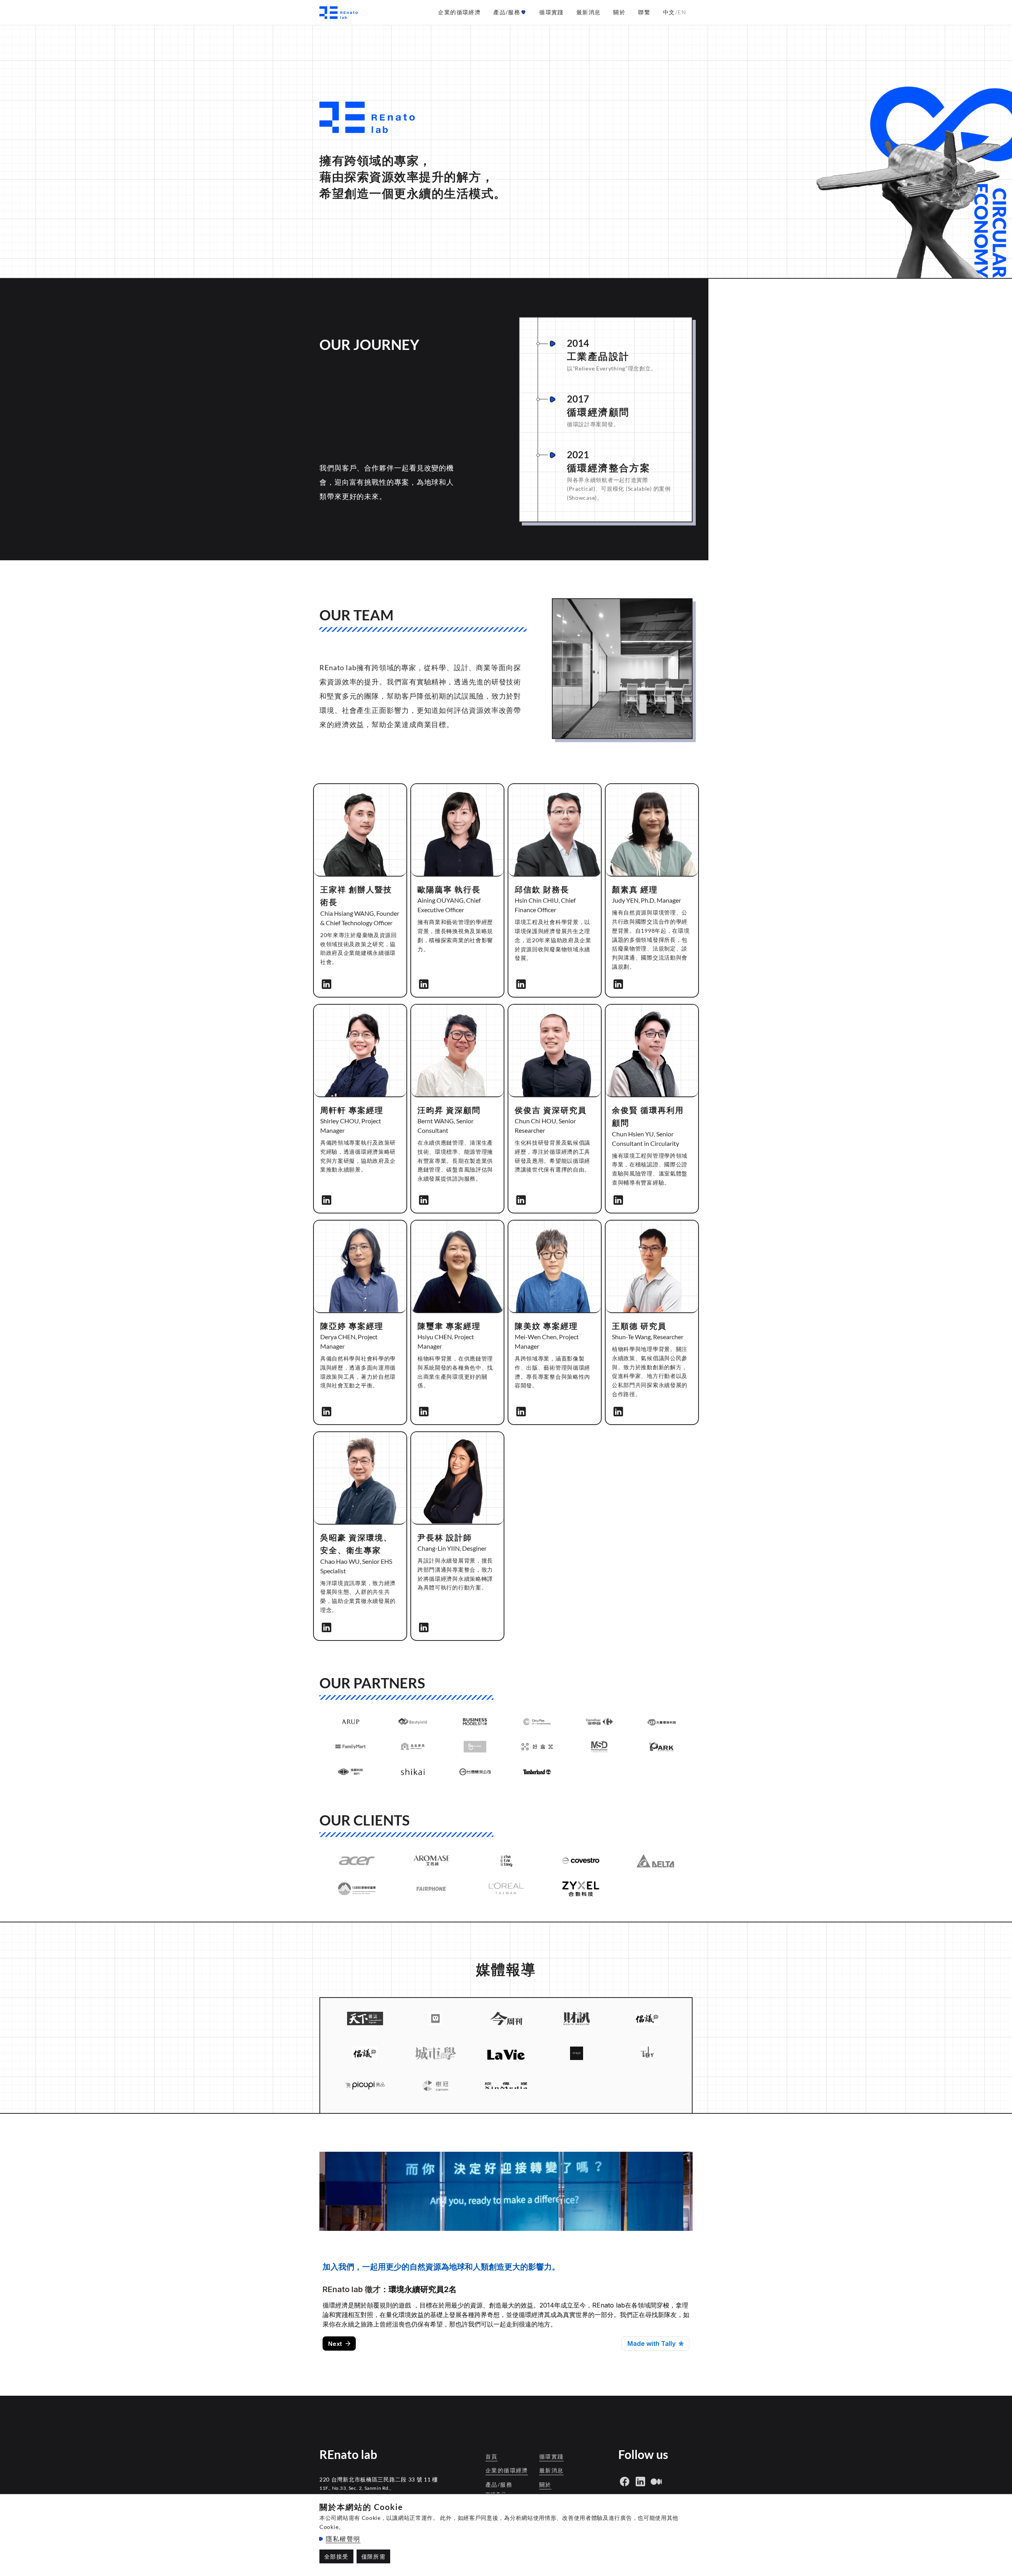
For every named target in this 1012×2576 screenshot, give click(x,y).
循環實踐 (551, 2456)
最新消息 (551, 2470)
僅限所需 (374, 2556)
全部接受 (336, 2556)
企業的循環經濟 (507, 2470)
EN (682, 12)
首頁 (492, 2456)
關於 (545, 2484)
